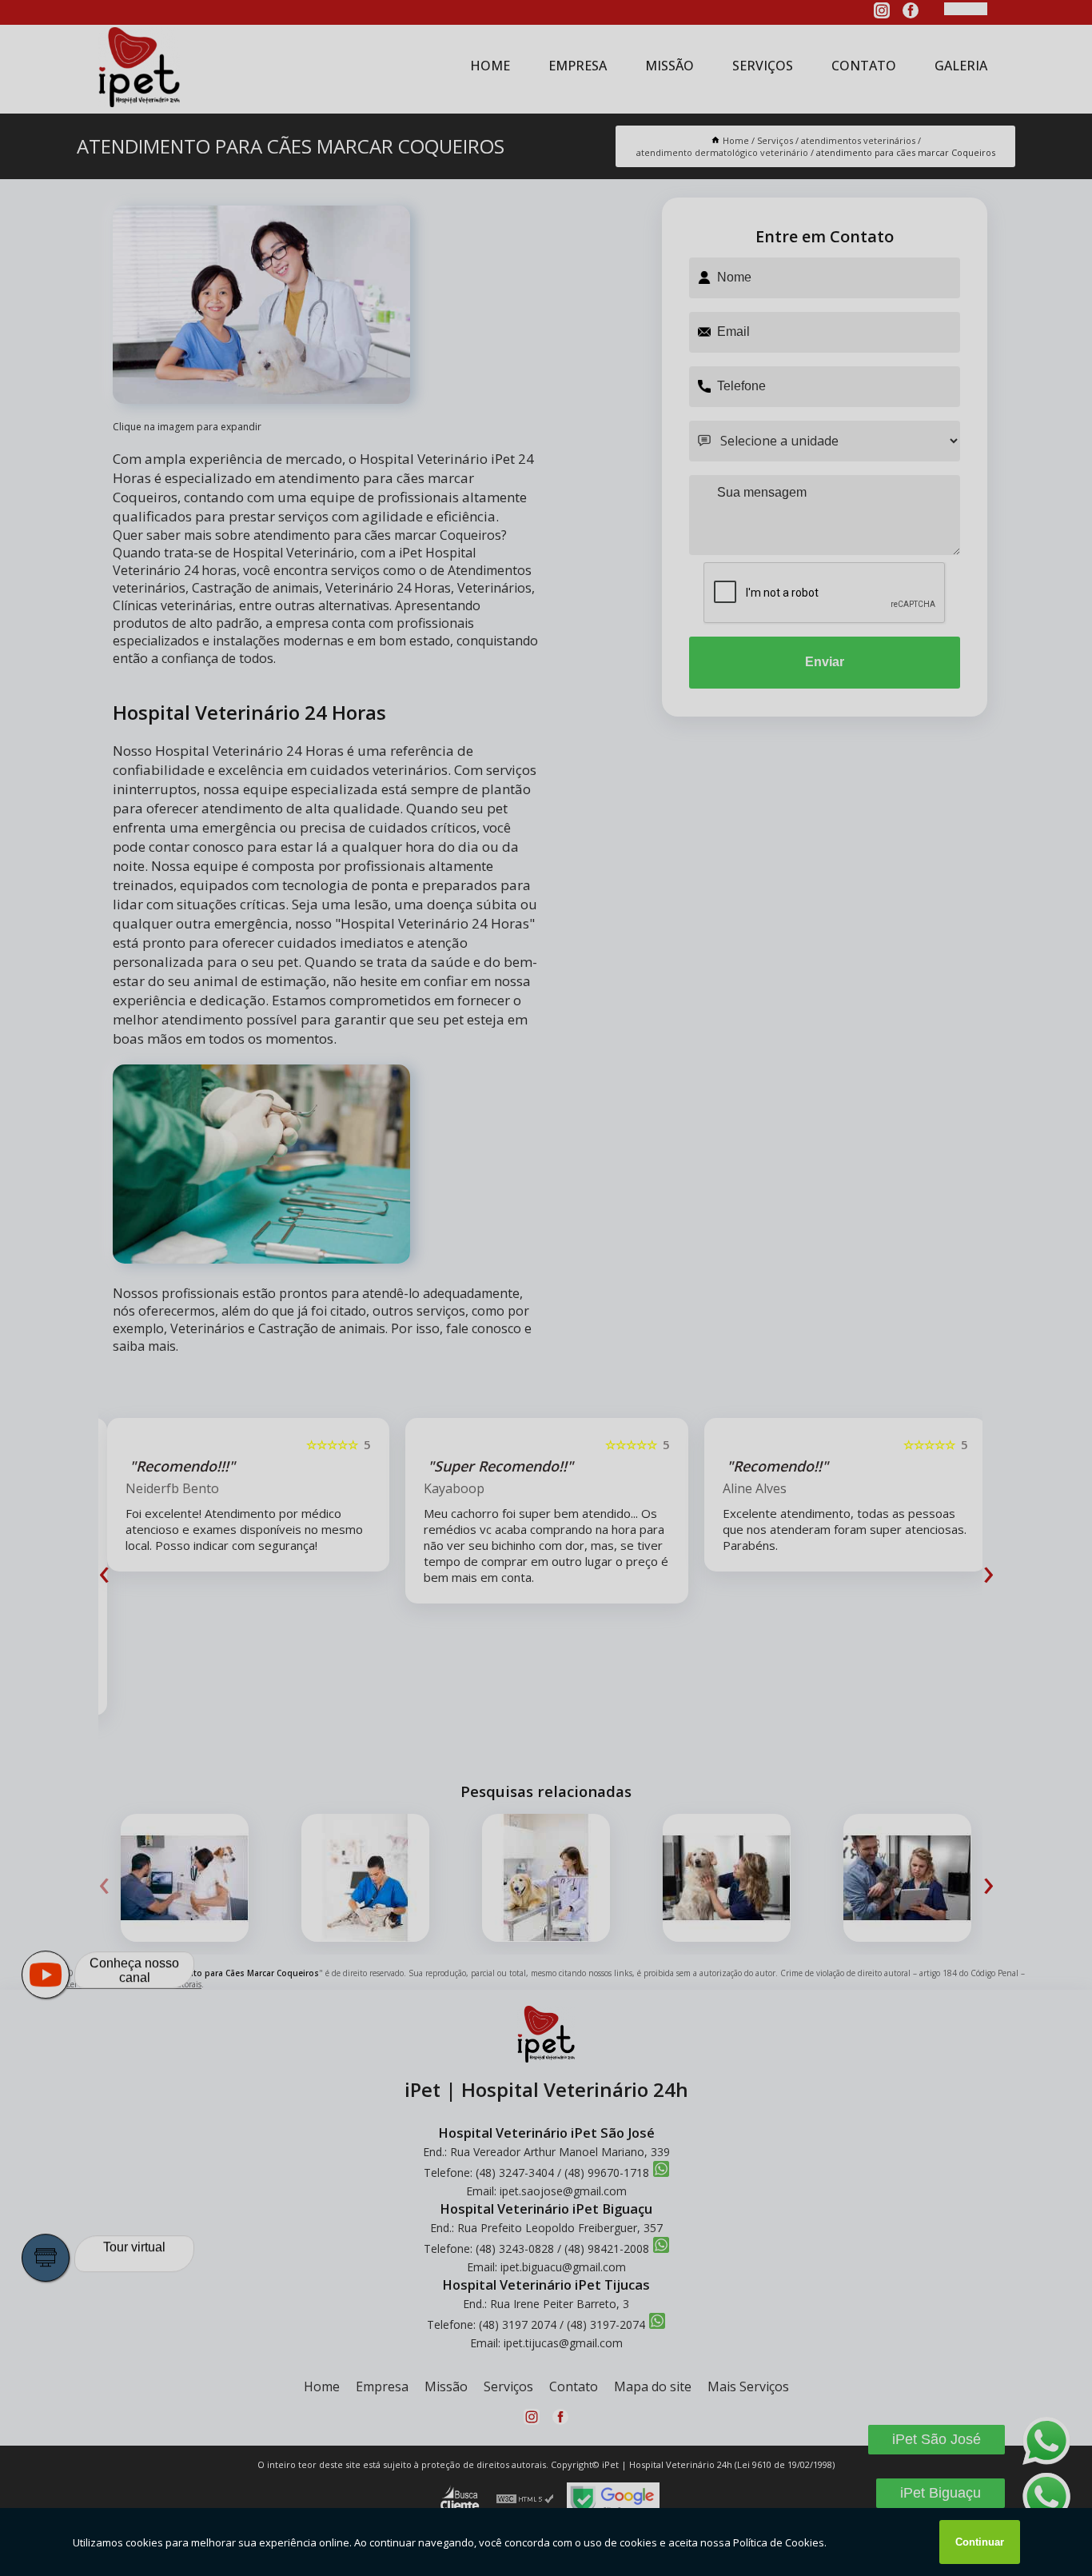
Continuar (980, 2542)
